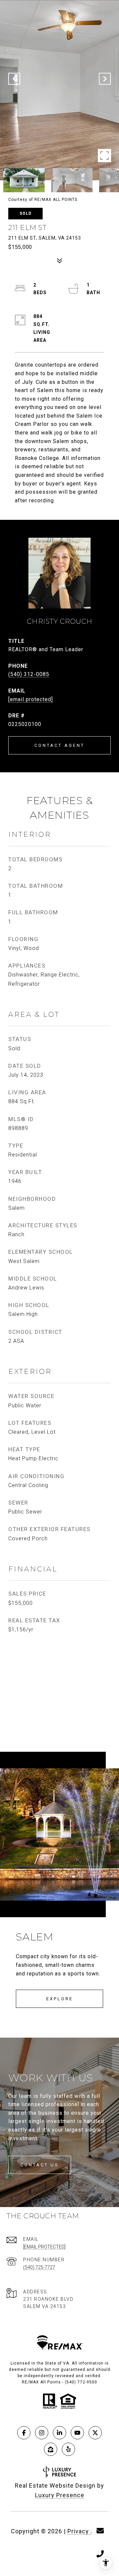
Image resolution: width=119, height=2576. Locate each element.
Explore (60, 1999)
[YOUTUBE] (77, 2433)
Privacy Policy (88, 2531)
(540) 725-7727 (39, 2267)
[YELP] (68, 2449)
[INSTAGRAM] (42, 2433)
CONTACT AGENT (59, 745)
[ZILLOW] (51, 2449)
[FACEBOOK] (24, 2433)
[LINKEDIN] (59, 2433)
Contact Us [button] (40, 2165)
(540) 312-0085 (29, 674)
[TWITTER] (95, 2433)
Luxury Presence (60, 2495)
